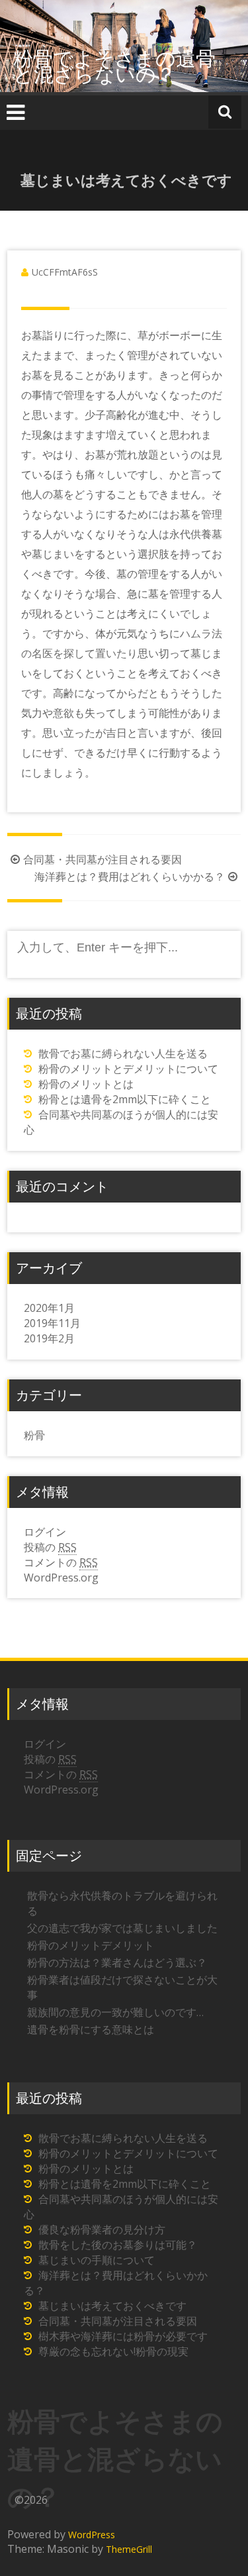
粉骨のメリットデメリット (91, 1945)
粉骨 (34, 1435)
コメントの (61, 1562)
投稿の (50, 1547)
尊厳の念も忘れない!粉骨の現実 (113, 2351)
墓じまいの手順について (97, 2260)
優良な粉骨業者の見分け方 (102, 2229)
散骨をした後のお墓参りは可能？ (118, 2245)
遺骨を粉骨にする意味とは (91, 2029)
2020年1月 (49, 1308)
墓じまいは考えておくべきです (112, 2306)
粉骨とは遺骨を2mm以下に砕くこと (125, 1099)
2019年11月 (52, 1323)
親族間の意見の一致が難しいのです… (115, 2012)
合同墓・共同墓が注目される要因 (103, 859)
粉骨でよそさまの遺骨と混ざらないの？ (114, 66)
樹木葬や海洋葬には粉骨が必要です (123, 2336)
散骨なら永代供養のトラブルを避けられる (122, 1903)
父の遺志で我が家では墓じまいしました (122, 1928)
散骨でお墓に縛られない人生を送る (123, 1053)
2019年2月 (49, 1338)
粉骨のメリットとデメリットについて (128, 1069)
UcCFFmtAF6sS (65, 272)
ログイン (45, 1532)
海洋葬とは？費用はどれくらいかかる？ (130, 877)
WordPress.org (61, 1578)
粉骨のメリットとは (86, 1084)
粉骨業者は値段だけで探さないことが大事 (122, 1987)
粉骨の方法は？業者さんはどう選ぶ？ (117, 1962)
